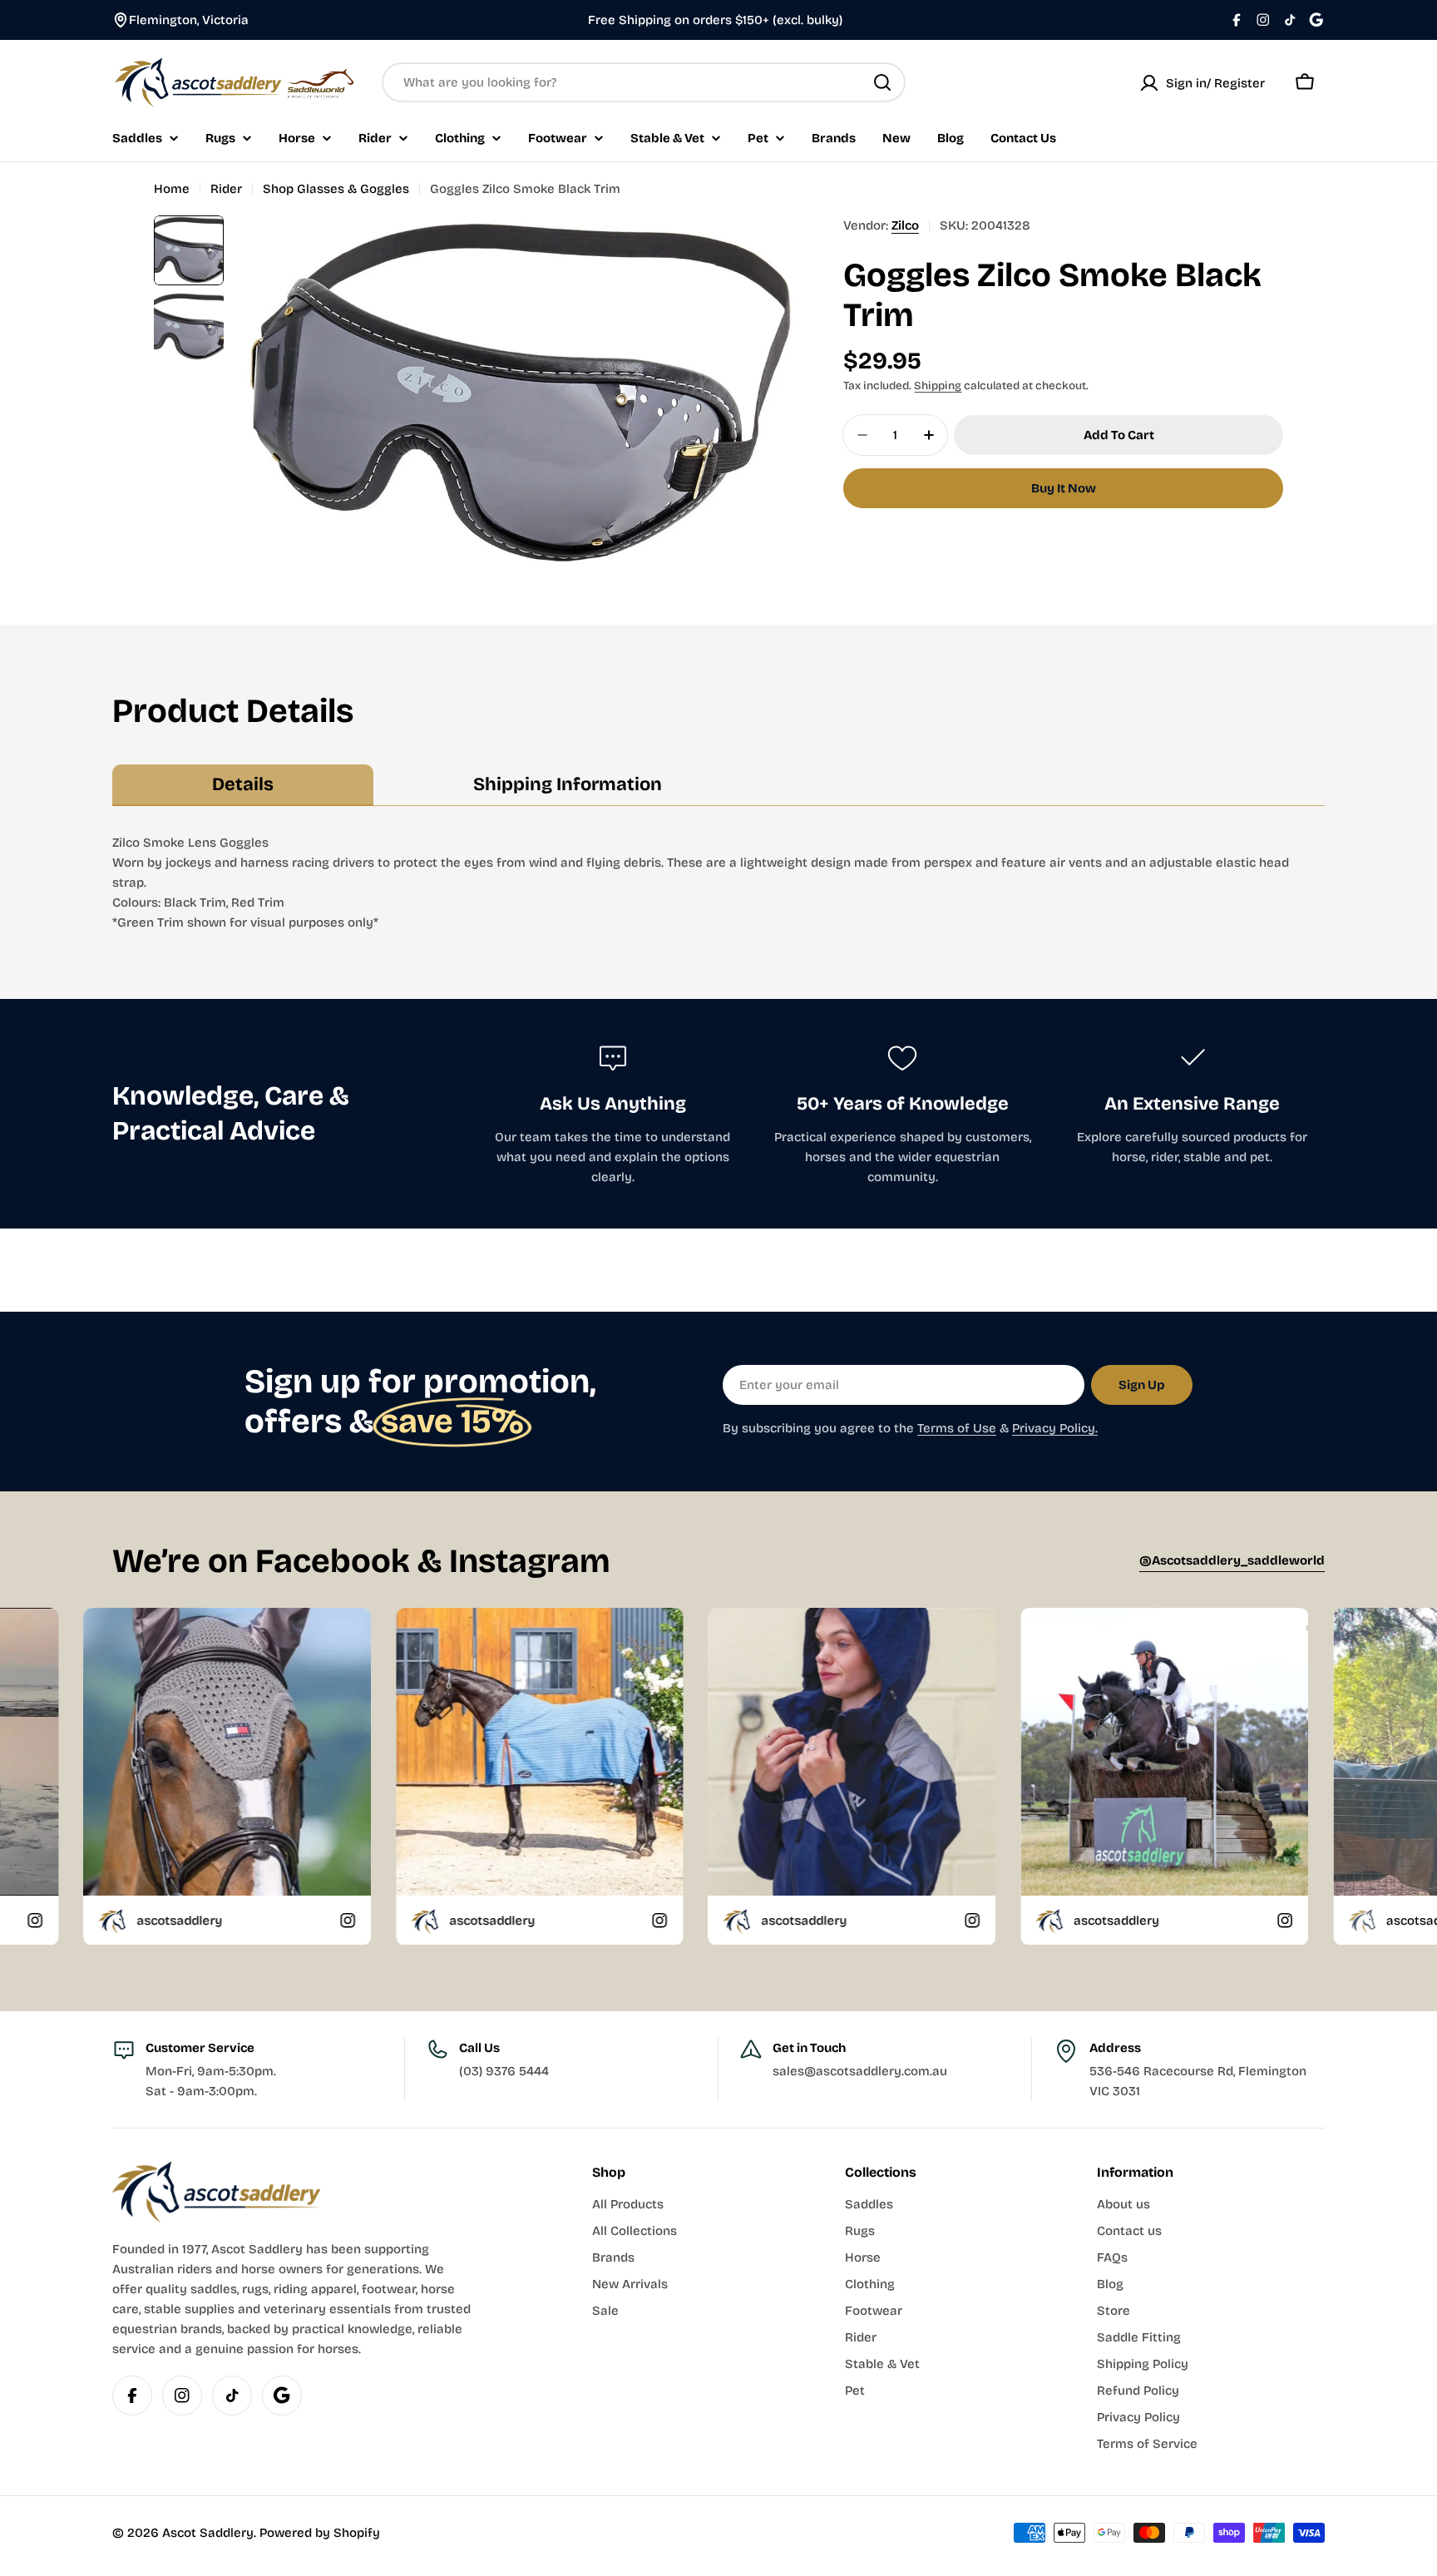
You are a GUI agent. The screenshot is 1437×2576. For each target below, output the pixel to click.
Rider (226, 189)
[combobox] (644, 82)
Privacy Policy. (1055, 1428)
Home (172, 189)
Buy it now (1064, 488)
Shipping (938, 386)
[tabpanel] (718, 883)
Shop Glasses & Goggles (336, 189)
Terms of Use (957, 1428)
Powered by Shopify (320, 2533)
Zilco (905, 225)
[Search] (882, 82)
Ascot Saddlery (208, 2533)
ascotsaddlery (249, 1920)
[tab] (243, 785)
